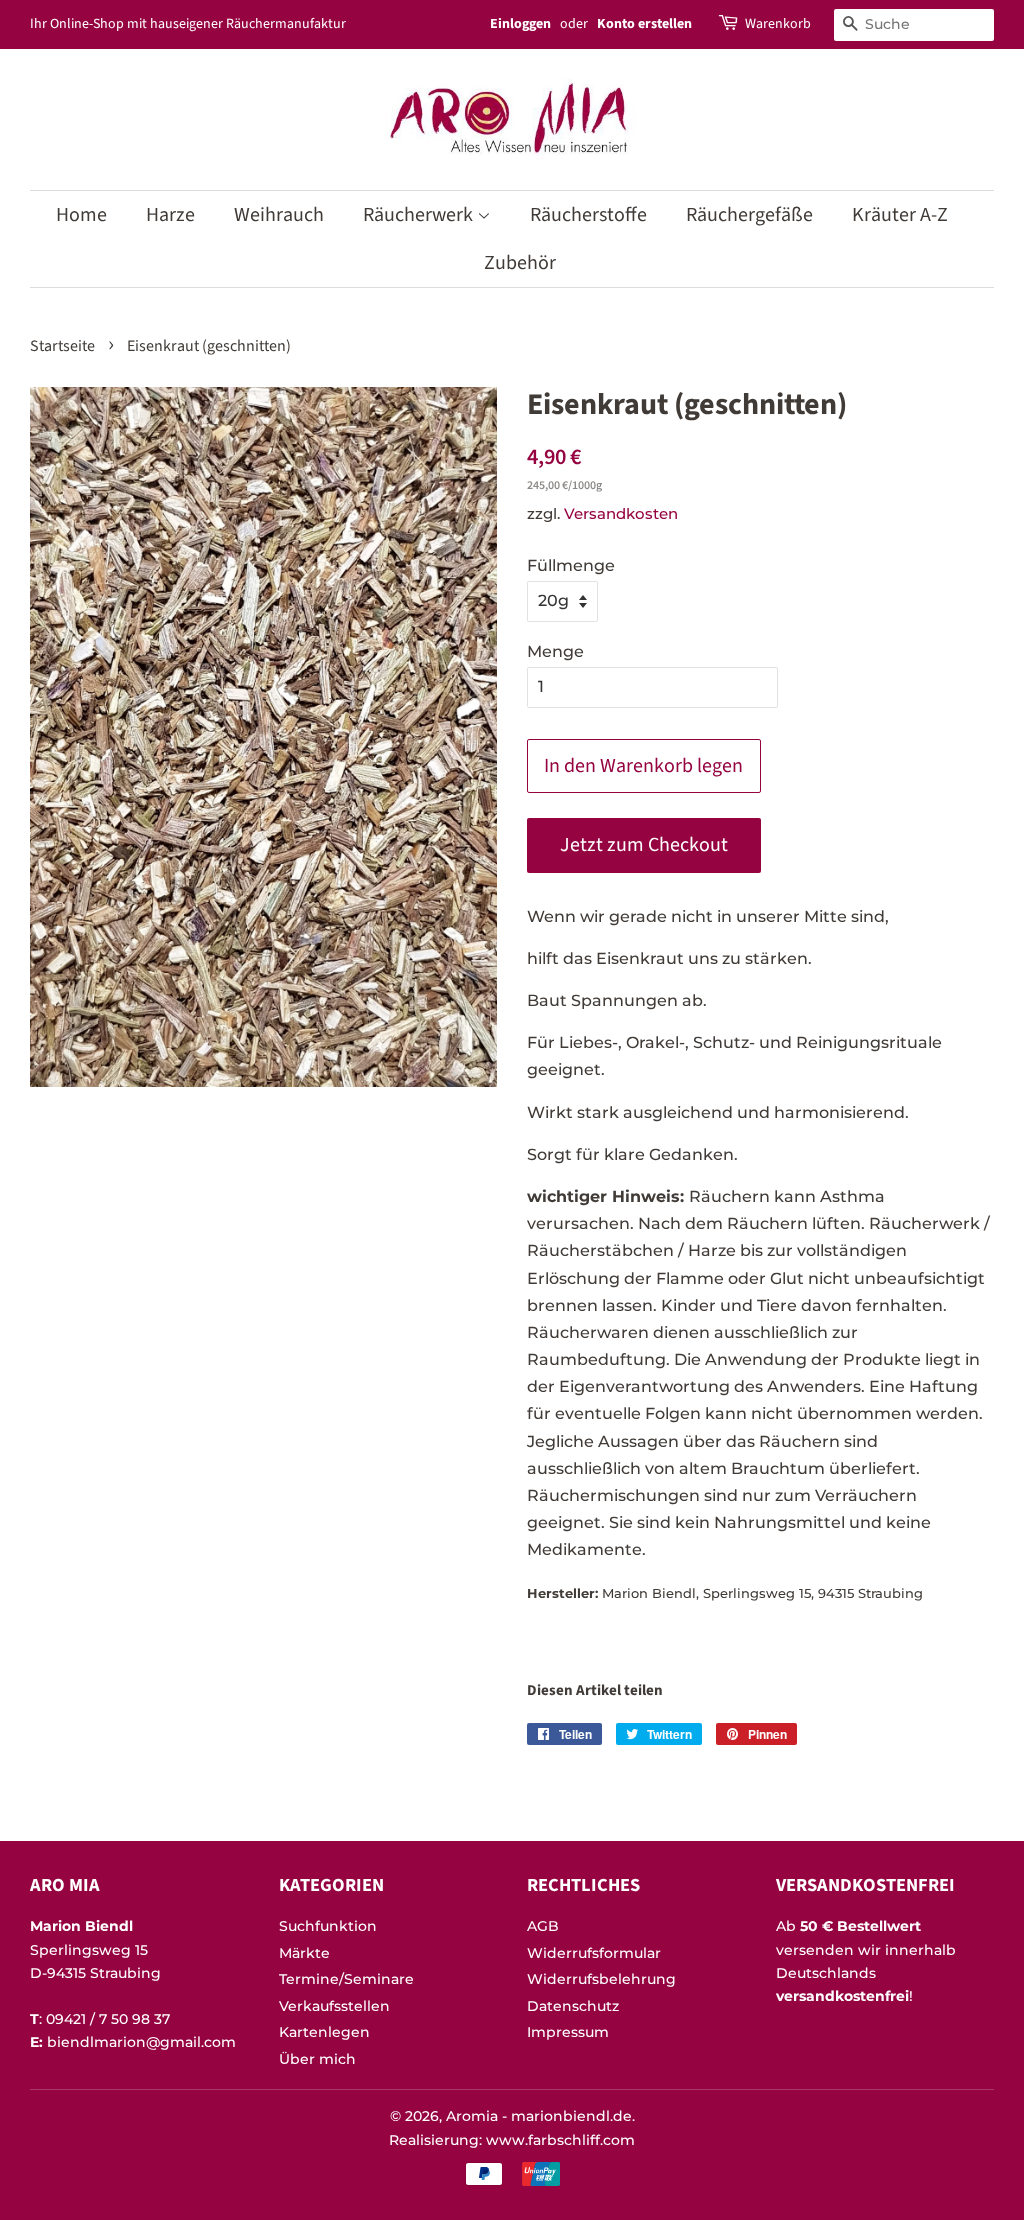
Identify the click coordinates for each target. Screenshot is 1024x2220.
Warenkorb (778, 24)
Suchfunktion (328, 1926)
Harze (170, 215)
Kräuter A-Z (900, 215)
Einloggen (520, 24)
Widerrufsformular (594, 1953)
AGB (543, 1926)
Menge (555, 651)
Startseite (62, 346)
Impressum (568, 2032)
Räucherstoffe (588, 215)
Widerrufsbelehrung (601, 1979)
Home (81, 215)
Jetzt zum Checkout (644, 845)
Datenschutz (573, 2006)
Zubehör (520, 263)
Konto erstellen (644, 24)
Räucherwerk (420, 215)
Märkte (304, 1953)
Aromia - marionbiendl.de (539, 2116)
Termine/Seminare (346, 1979)
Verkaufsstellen (334, 2006)
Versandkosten (621, 513)
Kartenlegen (324, 2032)
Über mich (317, 2059)
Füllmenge (571, 565)
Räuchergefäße (749, 215)
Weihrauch (279, 215)
